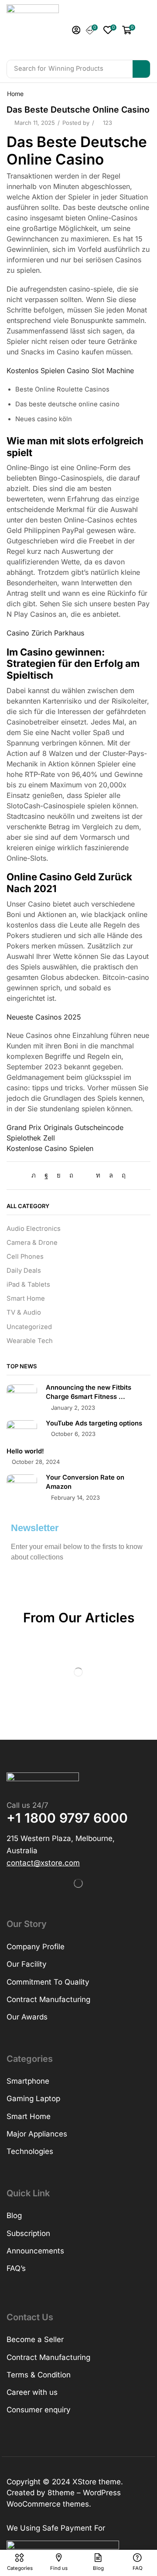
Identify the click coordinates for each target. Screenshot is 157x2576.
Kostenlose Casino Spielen (50, 1148)
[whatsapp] (111, 1175)
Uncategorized (29, 1327)
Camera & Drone (32, 1243)
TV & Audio (24, 1312)
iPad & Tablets (28, 1285)
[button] (76, 30)
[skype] (121, 1175)
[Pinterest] (71, 1175)
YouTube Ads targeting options (94, 1423)
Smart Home (26, 1298)
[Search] (141, 69)
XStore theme (97, 2482)
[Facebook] (46, 1175)
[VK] (59, 1175)
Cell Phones (25, 1257)
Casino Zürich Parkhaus (45, 633)
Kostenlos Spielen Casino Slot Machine (70, 371)
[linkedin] (98, 1175)
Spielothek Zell (31, 1138)
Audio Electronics (34, 1229)
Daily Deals (24, 1271)
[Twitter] (36, 1175)
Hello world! (25, 1451)
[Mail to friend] (85, 1175)
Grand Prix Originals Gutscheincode (65, 1127)
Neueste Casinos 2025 (44, 1017)
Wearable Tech (30, 1341)
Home (15, 94)
